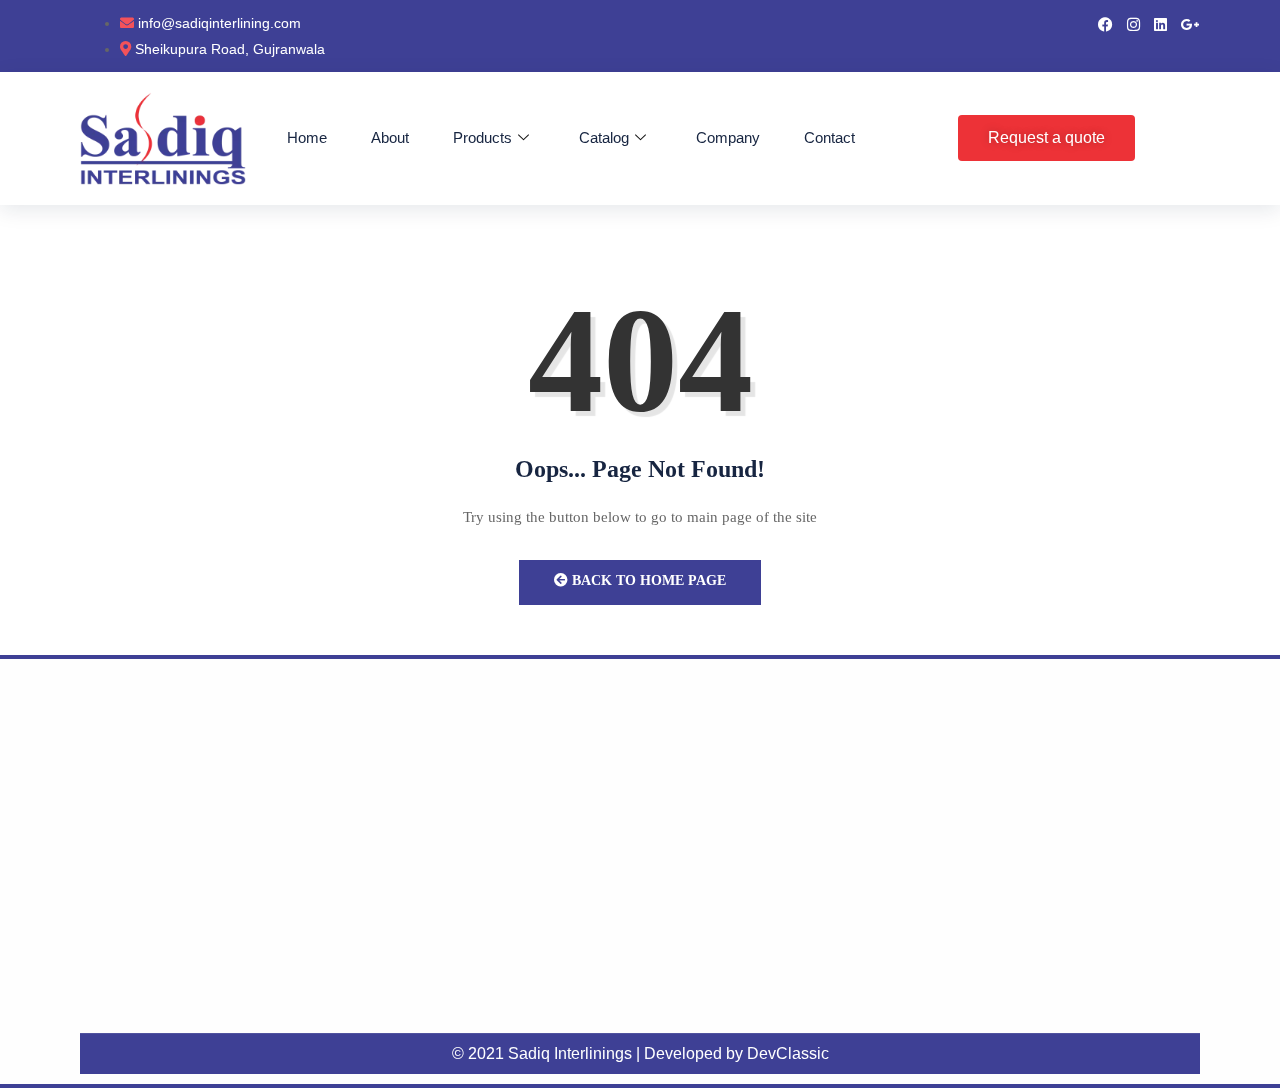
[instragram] (1133, 23)
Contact (829, 137)
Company (728, 137)
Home (307, 137)
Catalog (604, 137)
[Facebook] (1105, 23)
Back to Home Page (647, 580)
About (390, 137)
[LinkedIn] (1160, 23)
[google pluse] (1190, 23)
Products (482, 137)
